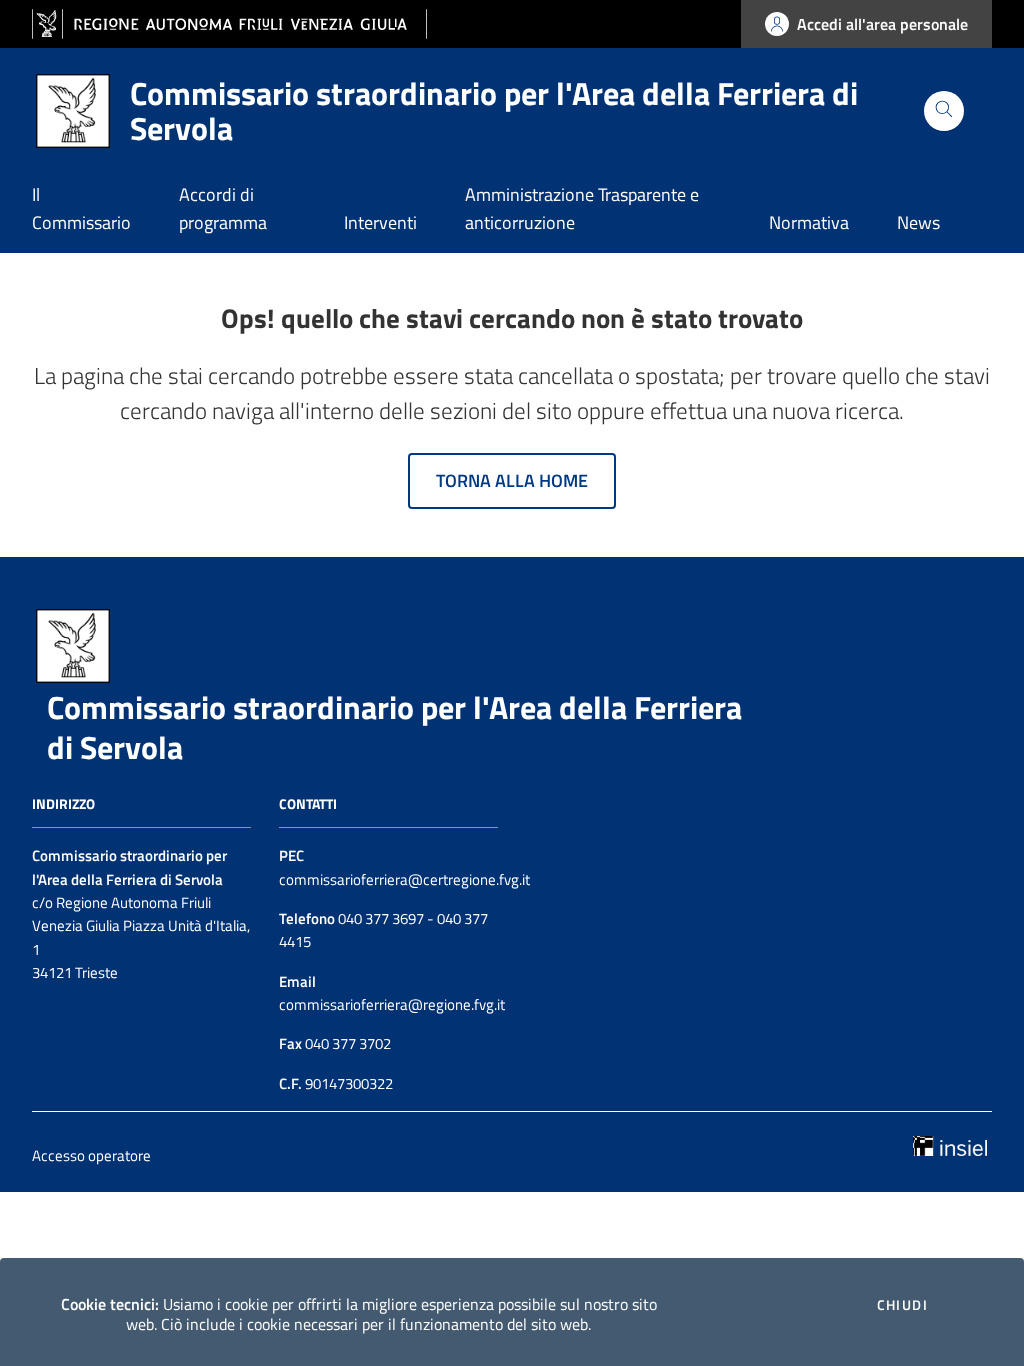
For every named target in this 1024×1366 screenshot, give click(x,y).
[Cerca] (944, 111)
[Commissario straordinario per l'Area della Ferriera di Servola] (73, 644)
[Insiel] (950, 1144)
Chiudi (902, 1305)
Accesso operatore (91, 1155)
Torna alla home (512, 480)
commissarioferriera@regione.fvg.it (392, 1004)
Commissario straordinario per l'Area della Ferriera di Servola (394, 727)
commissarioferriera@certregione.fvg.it (404, 879)
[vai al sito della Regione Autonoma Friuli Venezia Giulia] (229, 24)
